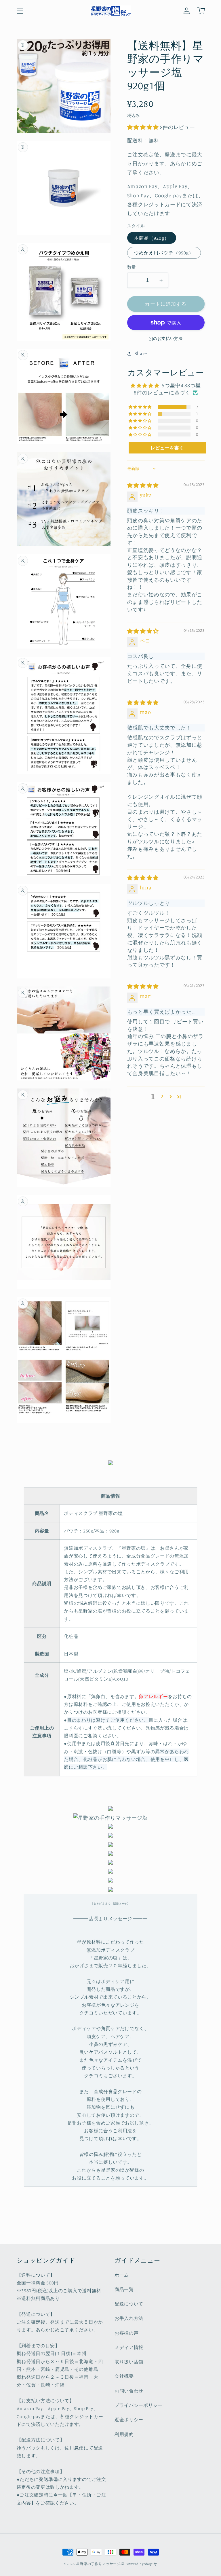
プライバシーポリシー (139, 2405)
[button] (20, 11)
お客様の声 (126, 2333)
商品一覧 (124, 2289)
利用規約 (124, 2434)
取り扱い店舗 (129, 2362)
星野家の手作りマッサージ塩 (100, 2564)
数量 (132, 267)
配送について (129, 2304)
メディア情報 (129, 2347)
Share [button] (141, 353)
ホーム (122, 2275)
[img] (143, 485)
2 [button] (162, 1096)
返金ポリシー (129, 2420)
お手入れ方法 (129, 2318)
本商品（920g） (152, 238)
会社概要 (124, 2376)
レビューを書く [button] (167, 448)
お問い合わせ (129, 2391)
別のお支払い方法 (166, 338)
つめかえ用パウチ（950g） (164, 253)
